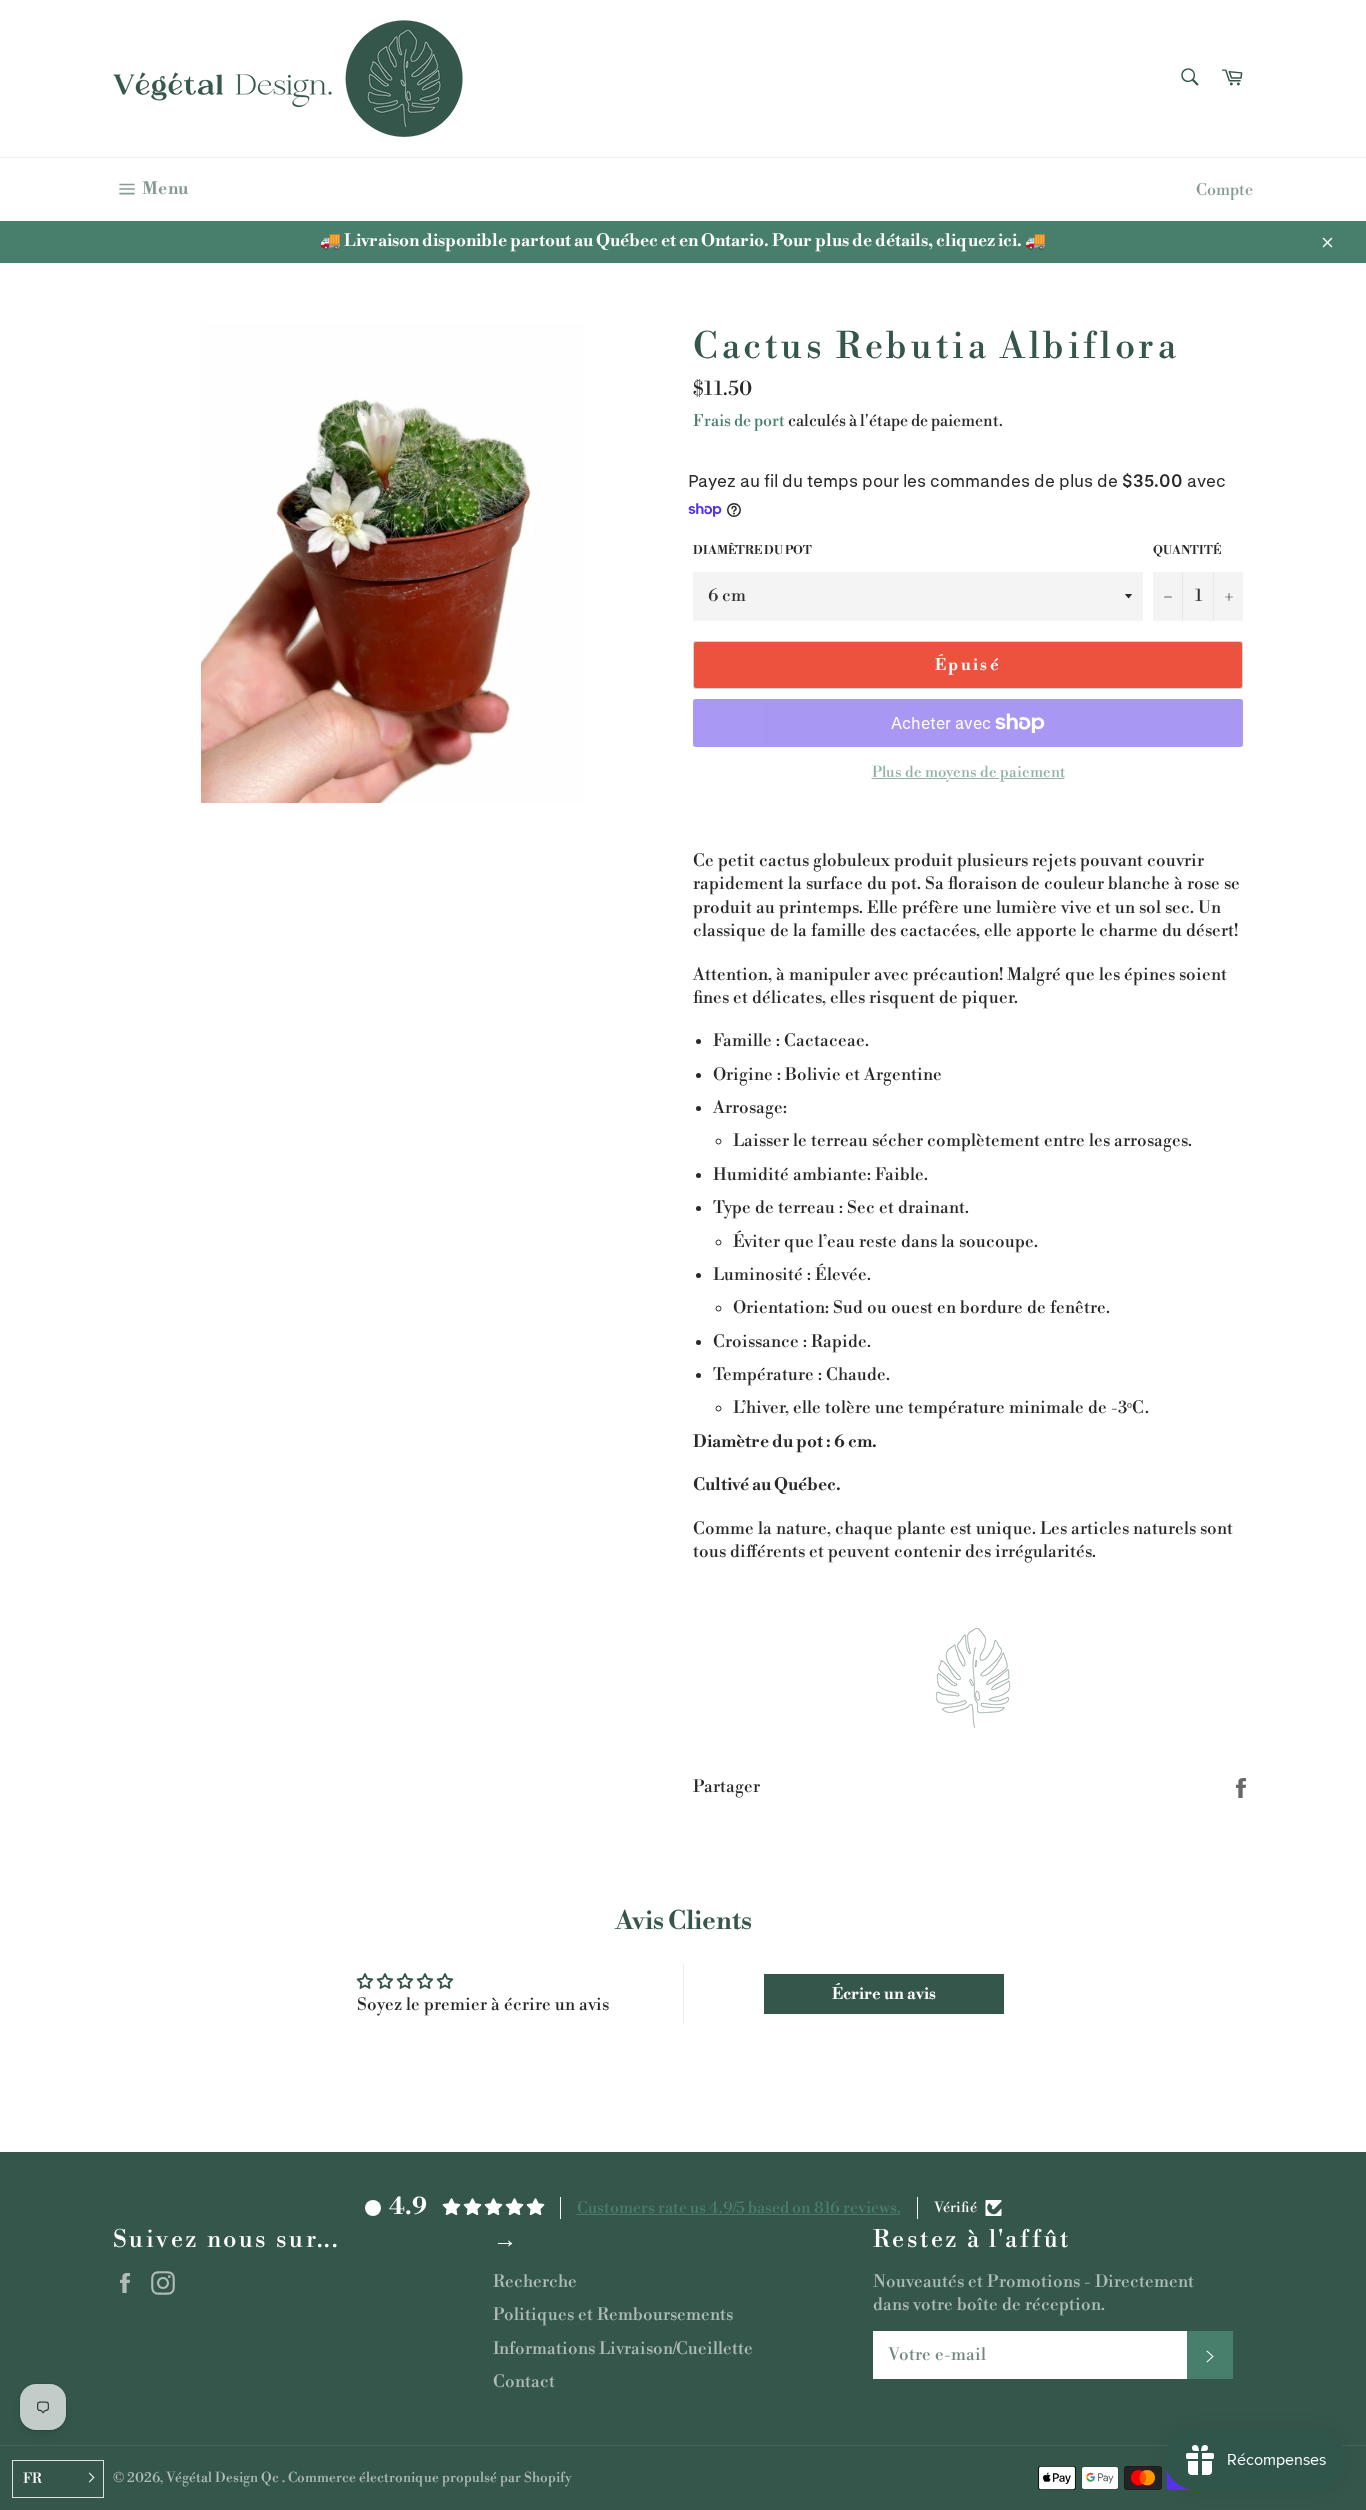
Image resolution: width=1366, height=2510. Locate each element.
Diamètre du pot (752, 550)
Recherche (535, 2282)
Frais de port (739, 421)
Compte (1224, 190)
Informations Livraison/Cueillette (623, 2349)
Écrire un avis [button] (884, 1994)
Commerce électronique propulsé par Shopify (430, 2477)
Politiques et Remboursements (613, 2315)
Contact (524, 2382)
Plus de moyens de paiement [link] (968, 772)
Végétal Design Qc (224, 2477)
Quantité (1187, 550)
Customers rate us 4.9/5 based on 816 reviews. (739, 2208)
